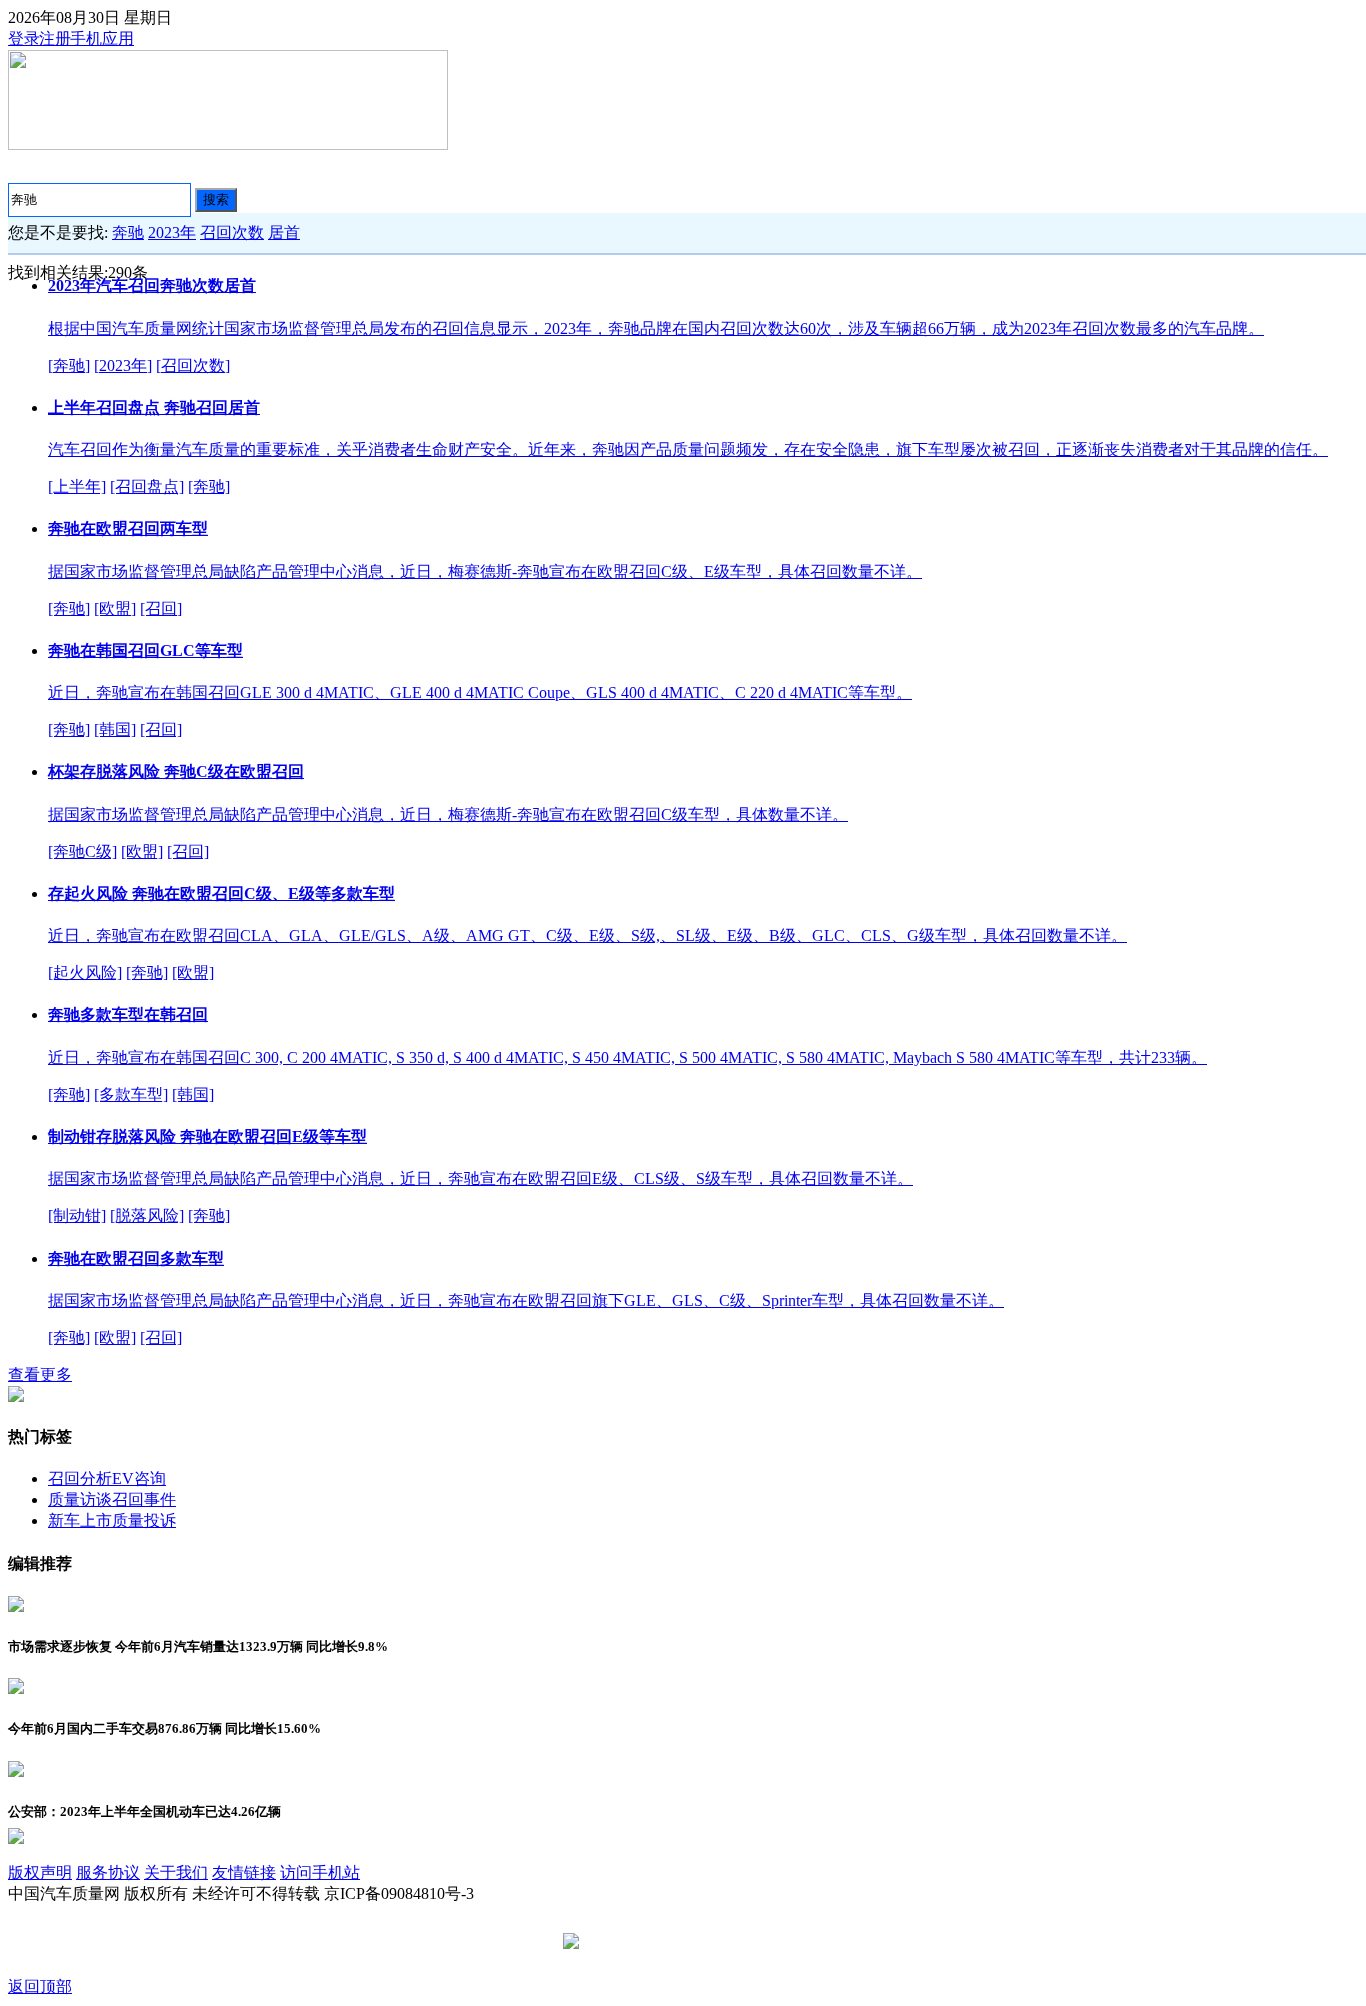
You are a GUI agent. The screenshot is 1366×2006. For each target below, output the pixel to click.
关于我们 (176, 1872)
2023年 (172, 232)
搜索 (216, 199)
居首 (284, 232)
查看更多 (40, 1374)
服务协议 (108, 1872)
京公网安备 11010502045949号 (690, 1942)
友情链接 (244, 1872)
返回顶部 (40, 1986)
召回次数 (232, 232)
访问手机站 (320, 1872)
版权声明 (40, 1872)
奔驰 (128, 232)
